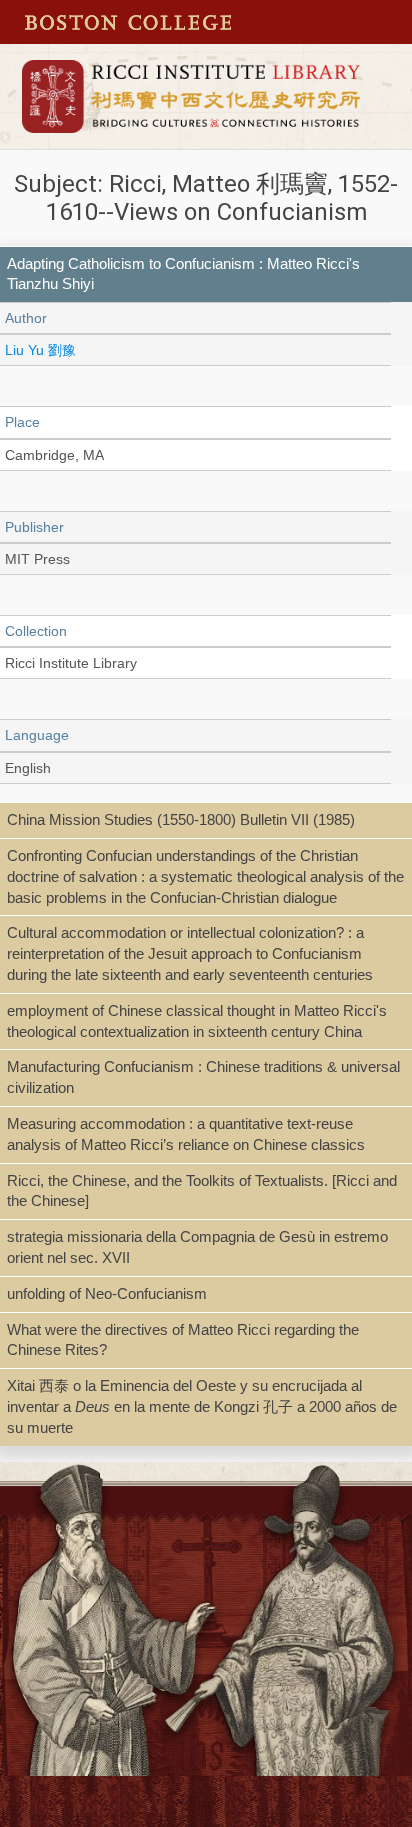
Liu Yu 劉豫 (40, 350)
